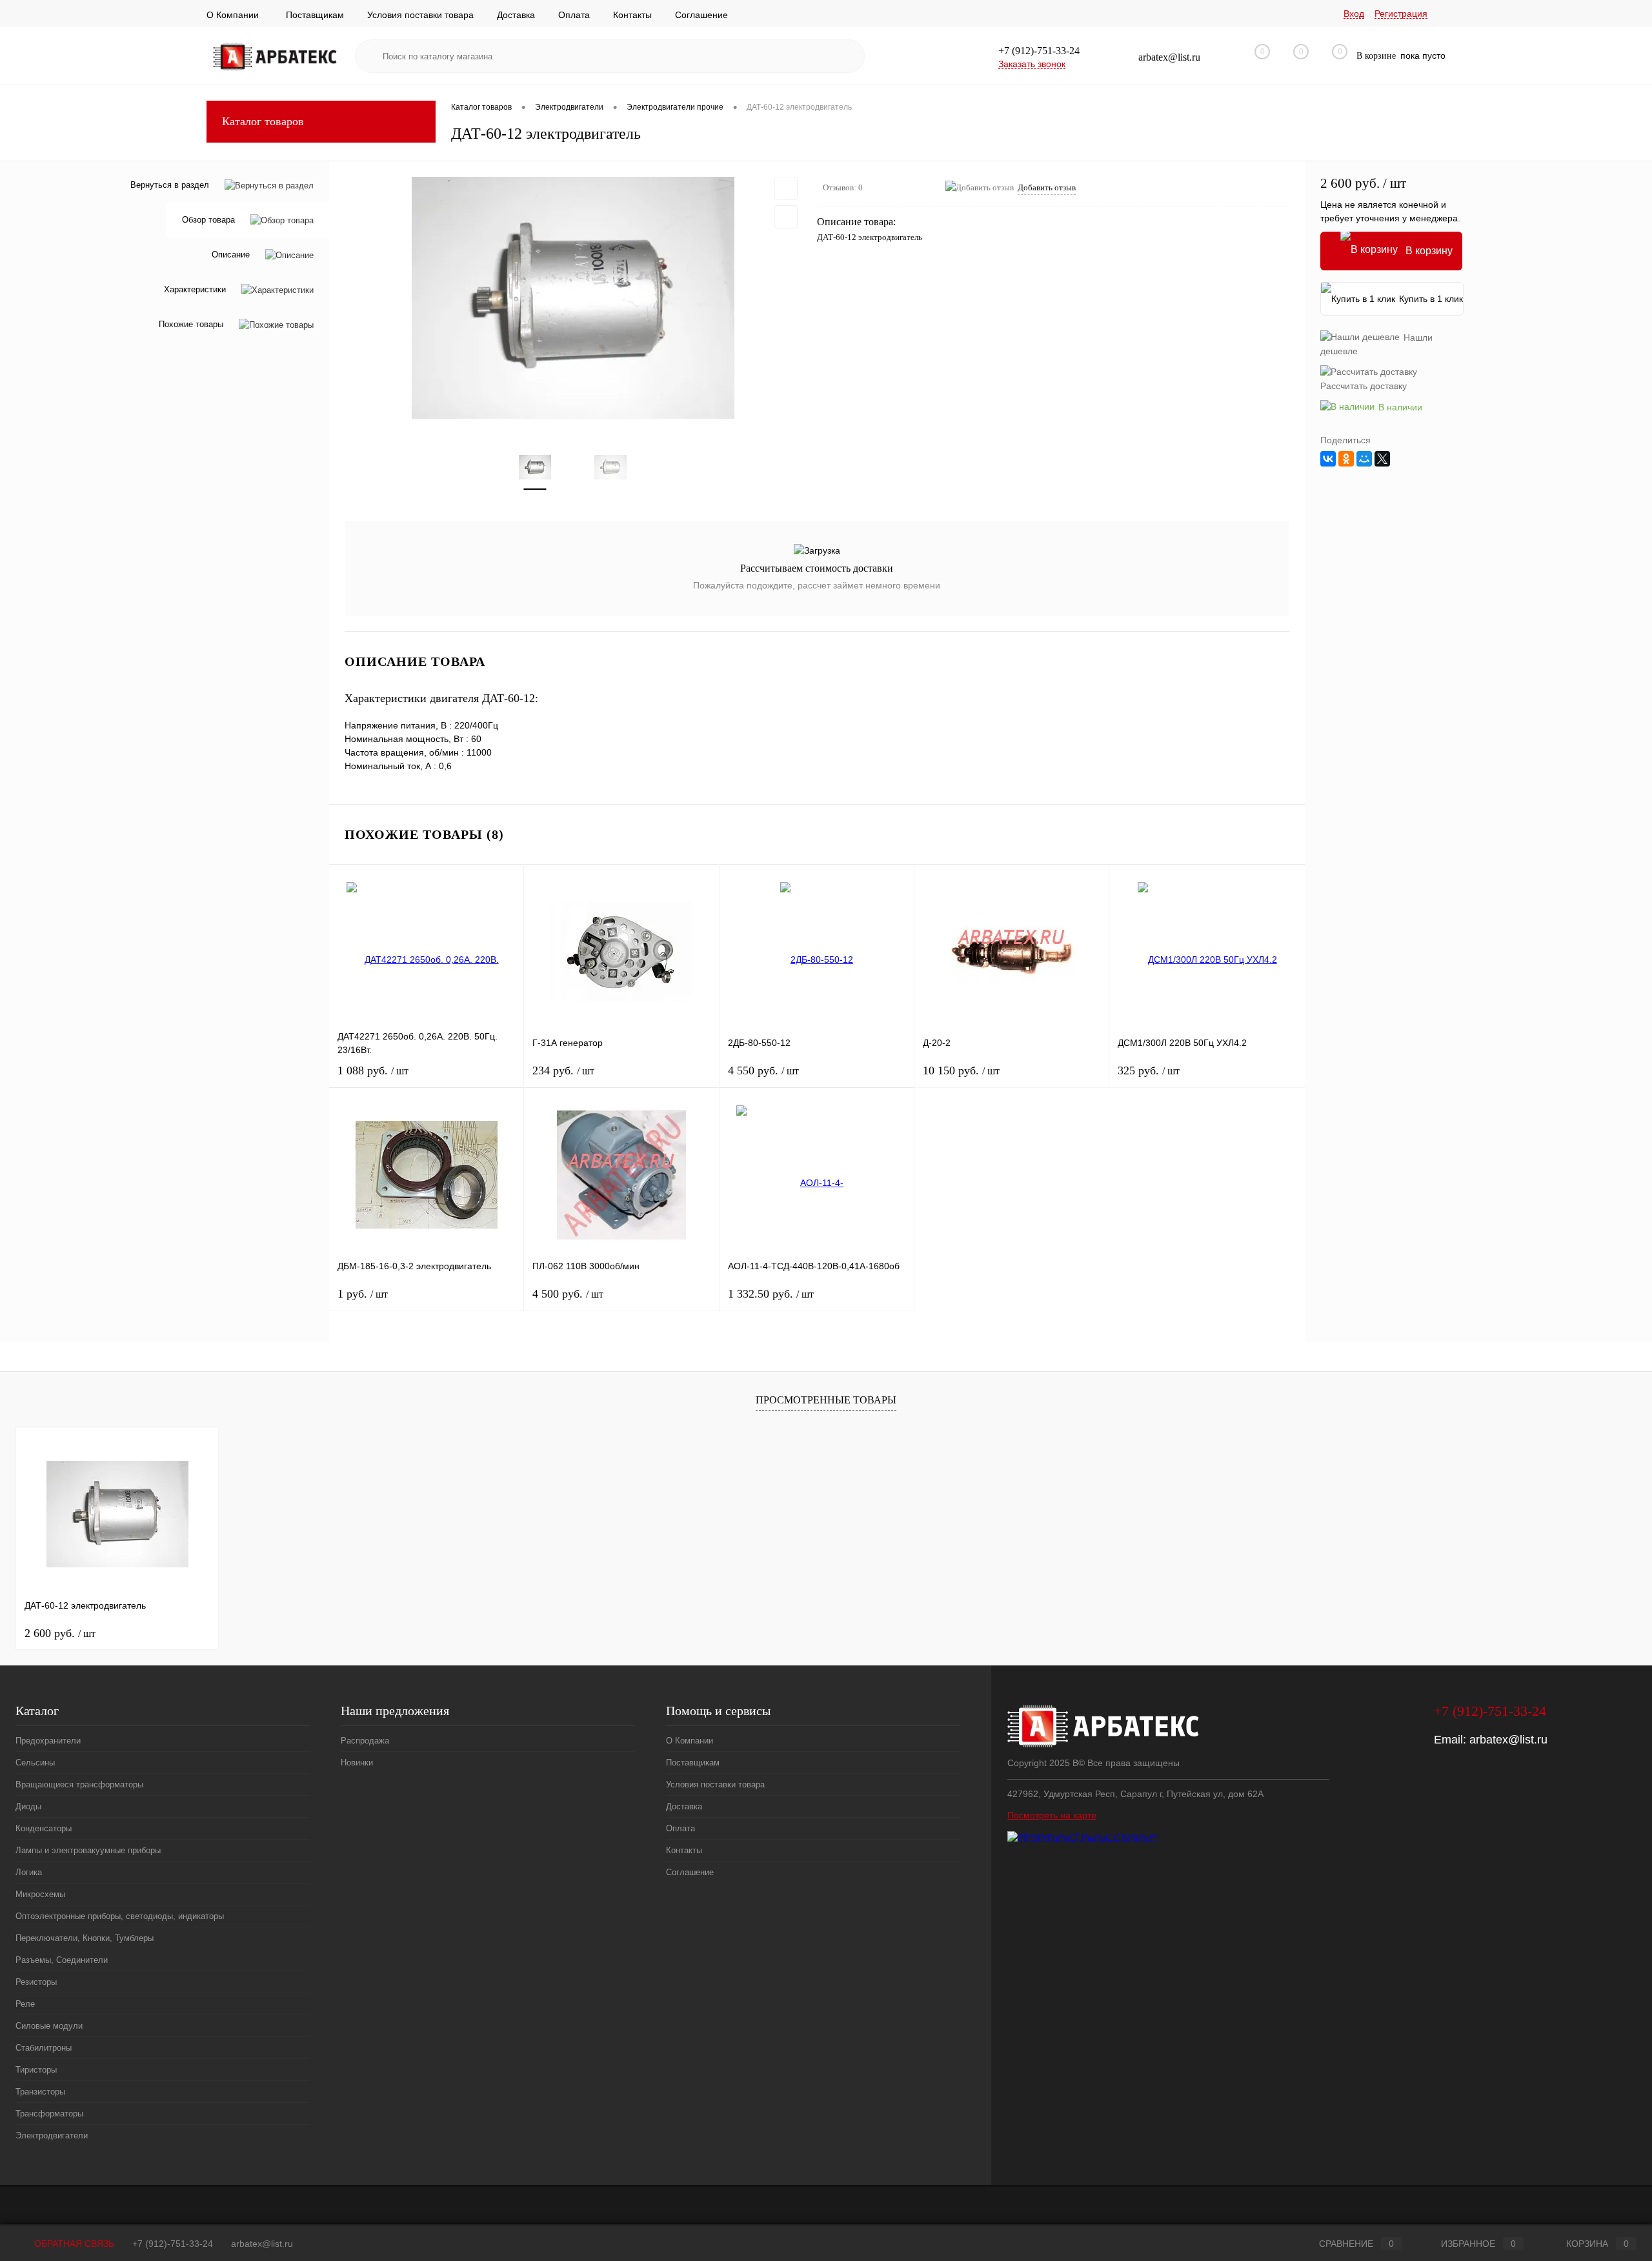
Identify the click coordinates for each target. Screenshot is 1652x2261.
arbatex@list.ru (1508, 1740)
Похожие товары (191, 325)
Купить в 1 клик (1431, 299)
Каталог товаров (263, 121)
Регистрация (1401, 14)
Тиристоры (36, 2070)
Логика (29, 1872)
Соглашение (701, 15)
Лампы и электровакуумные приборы (88, 1850)
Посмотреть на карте (1052, 1815)
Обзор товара (208, 220)
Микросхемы (40, 1894)
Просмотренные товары (826, 1400)
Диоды (28, 1806)
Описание (231, 255)
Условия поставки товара (420, 15)
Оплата (574, 15)
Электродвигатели (52, 2135)
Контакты (632, 15)
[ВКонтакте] (1328, 459)
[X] (1382, 459)
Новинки (357, 1763)
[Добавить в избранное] (786, 188)
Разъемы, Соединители (62, 1960)
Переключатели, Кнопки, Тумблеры (85, 1938)
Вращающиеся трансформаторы (79, 1784)
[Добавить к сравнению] (786, 217)
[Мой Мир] (1364, 459)
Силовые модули (49, 2026)
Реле (25, 2004)
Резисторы (36, 1982)
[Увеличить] (573, 298)
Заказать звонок (1032, 64)
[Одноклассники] (1346, 459)
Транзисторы (40, 2092)
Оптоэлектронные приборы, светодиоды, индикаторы (120, 1916)
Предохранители (48, 1741)
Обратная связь (73, 2244)
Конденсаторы (44, 1828)
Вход (1354, 14)
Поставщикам (315, 15)
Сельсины (35, 1763)
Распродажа (365, 1741)
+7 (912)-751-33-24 (173, 2244)
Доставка (516, 15)
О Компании (233, 15)
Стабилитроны (44, 2048)
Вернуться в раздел (170, 185)
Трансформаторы (49, 2114)
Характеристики (195, 290)
